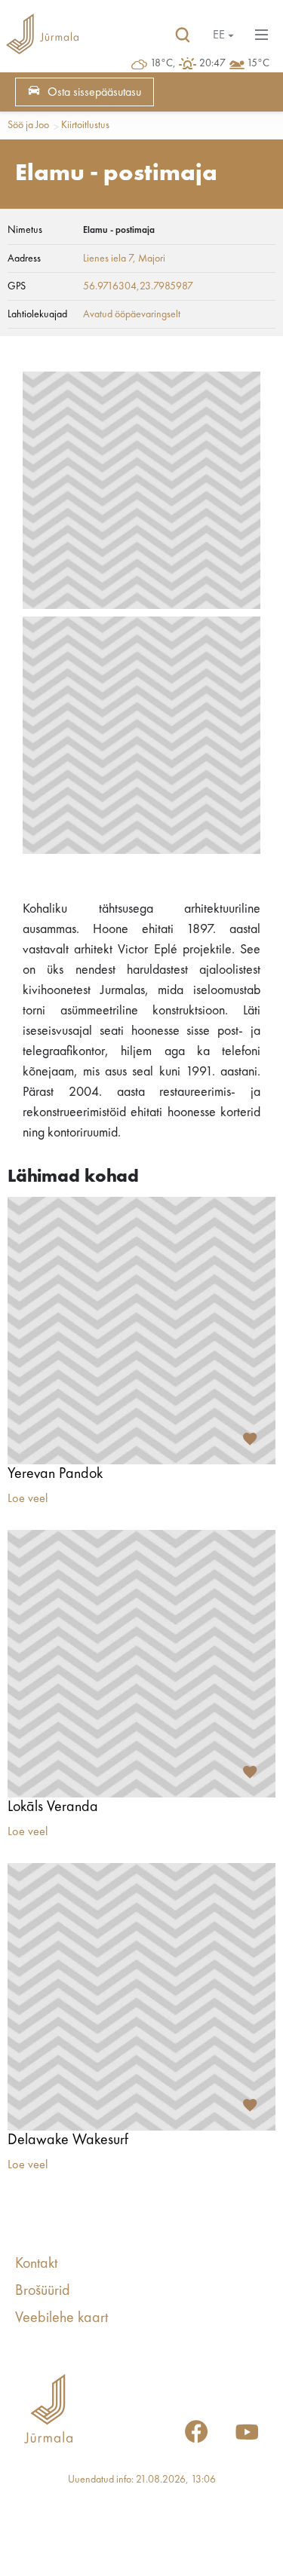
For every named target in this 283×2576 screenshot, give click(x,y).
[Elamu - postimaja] (141, 490)
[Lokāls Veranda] (141, 1664)
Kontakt (36, 2264)
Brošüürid (43, 2291)
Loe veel (28, 1499)
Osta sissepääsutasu (94, 93)
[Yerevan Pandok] (141, 1331)
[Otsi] (183, 35)
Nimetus (25, 230)
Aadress (24, 259)
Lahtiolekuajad (37, 314)
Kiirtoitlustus (85, 125)
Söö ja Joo (28, 125)
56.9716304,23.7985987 (138, 286)
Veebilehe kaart (62, 2318)
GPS (17, 286)
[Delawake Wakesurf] (141, 1997)
